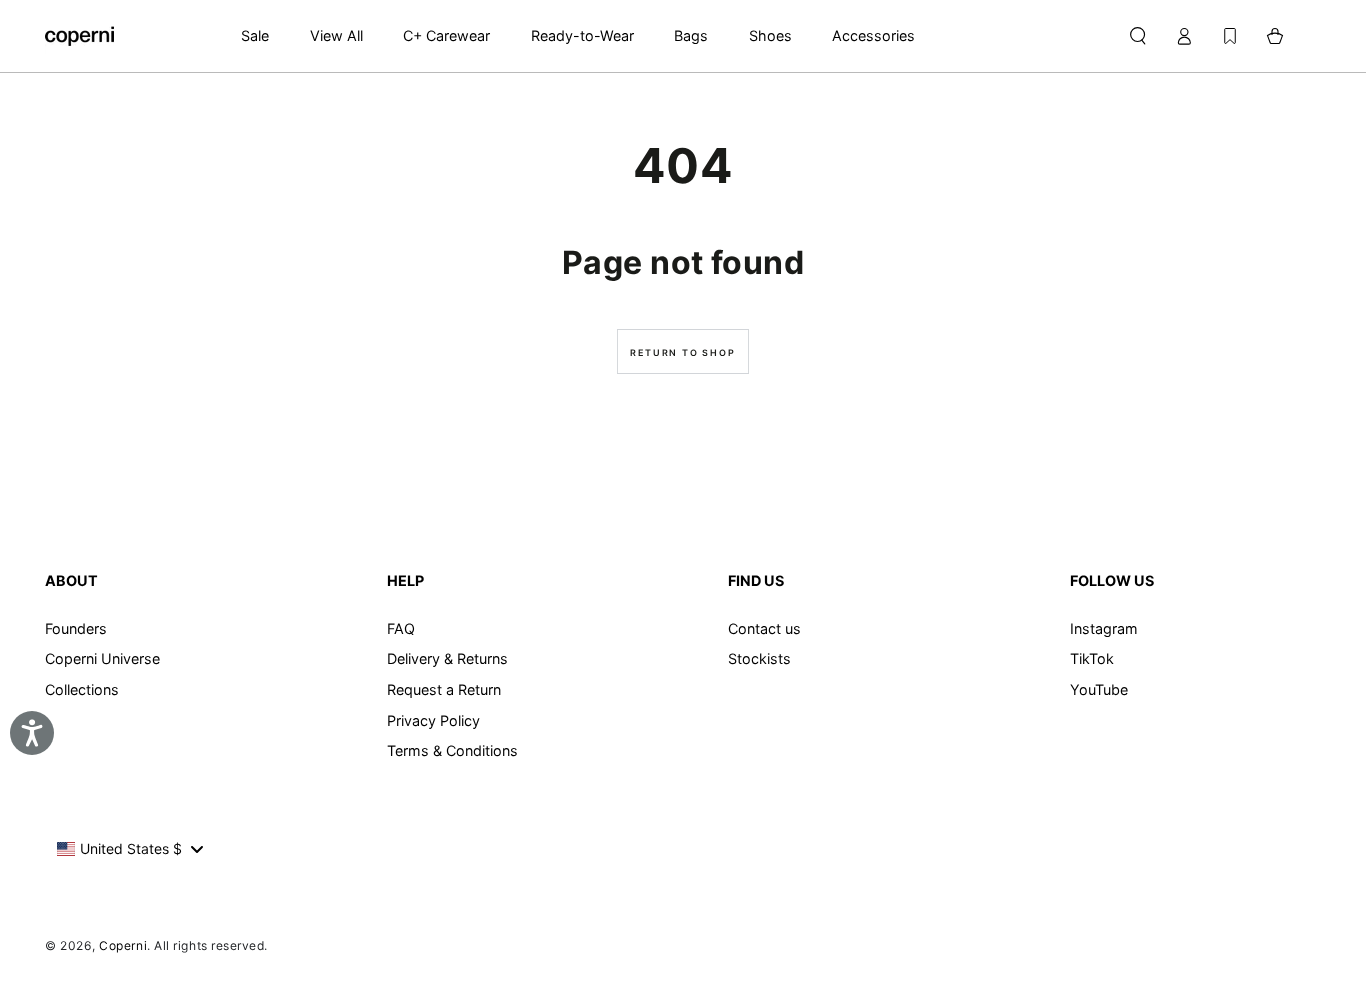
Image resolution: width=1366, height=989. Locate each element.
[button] (1137, 36)
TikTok (1092, 658)
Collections (82, 689)
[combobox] (129, 849)
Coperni (123, 945)
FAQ (401, 628)
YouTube (1099, 689)
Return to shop (682, 352)
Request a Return (444, 689)
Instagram (1104, 628)
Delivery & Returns (447, 658)
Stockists (759, 658)
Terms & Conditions (452, 750)
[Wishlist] (1230, 36)
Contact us (764, 628)
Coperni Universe (102, 658)
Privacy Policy (433, 720)
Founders (76, 628)
